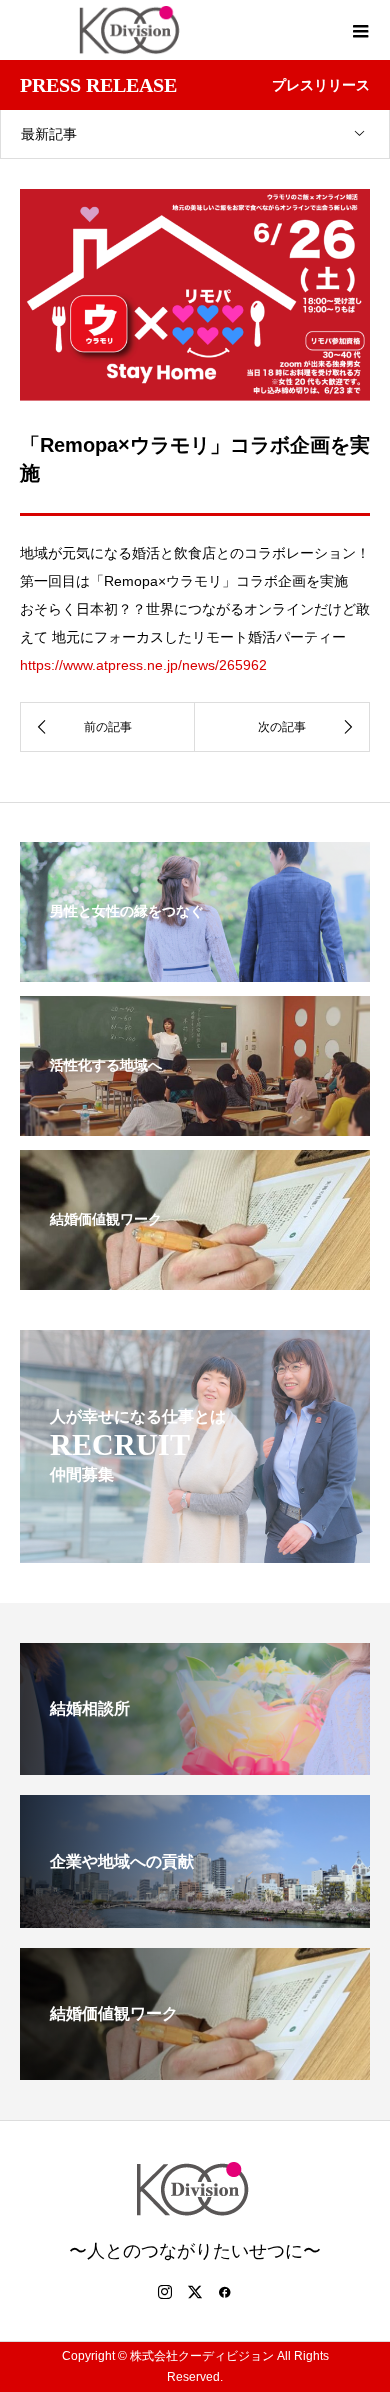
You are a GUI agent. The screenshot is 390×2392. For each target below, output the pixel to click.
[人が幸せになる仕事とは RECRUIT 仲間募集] (195, 1550)
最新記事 (49, 134)
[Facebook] (225, 2292)
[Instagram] (165, 2292)
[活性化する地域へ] (195, 1123)
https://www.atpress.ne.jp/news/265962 (143, 665)
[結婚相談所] (195, 1766)
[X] (195, 2292)
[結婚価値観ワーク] (195, 1277)
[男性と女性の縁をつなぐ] (195, 969)
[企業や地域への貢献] (195, 1919)
